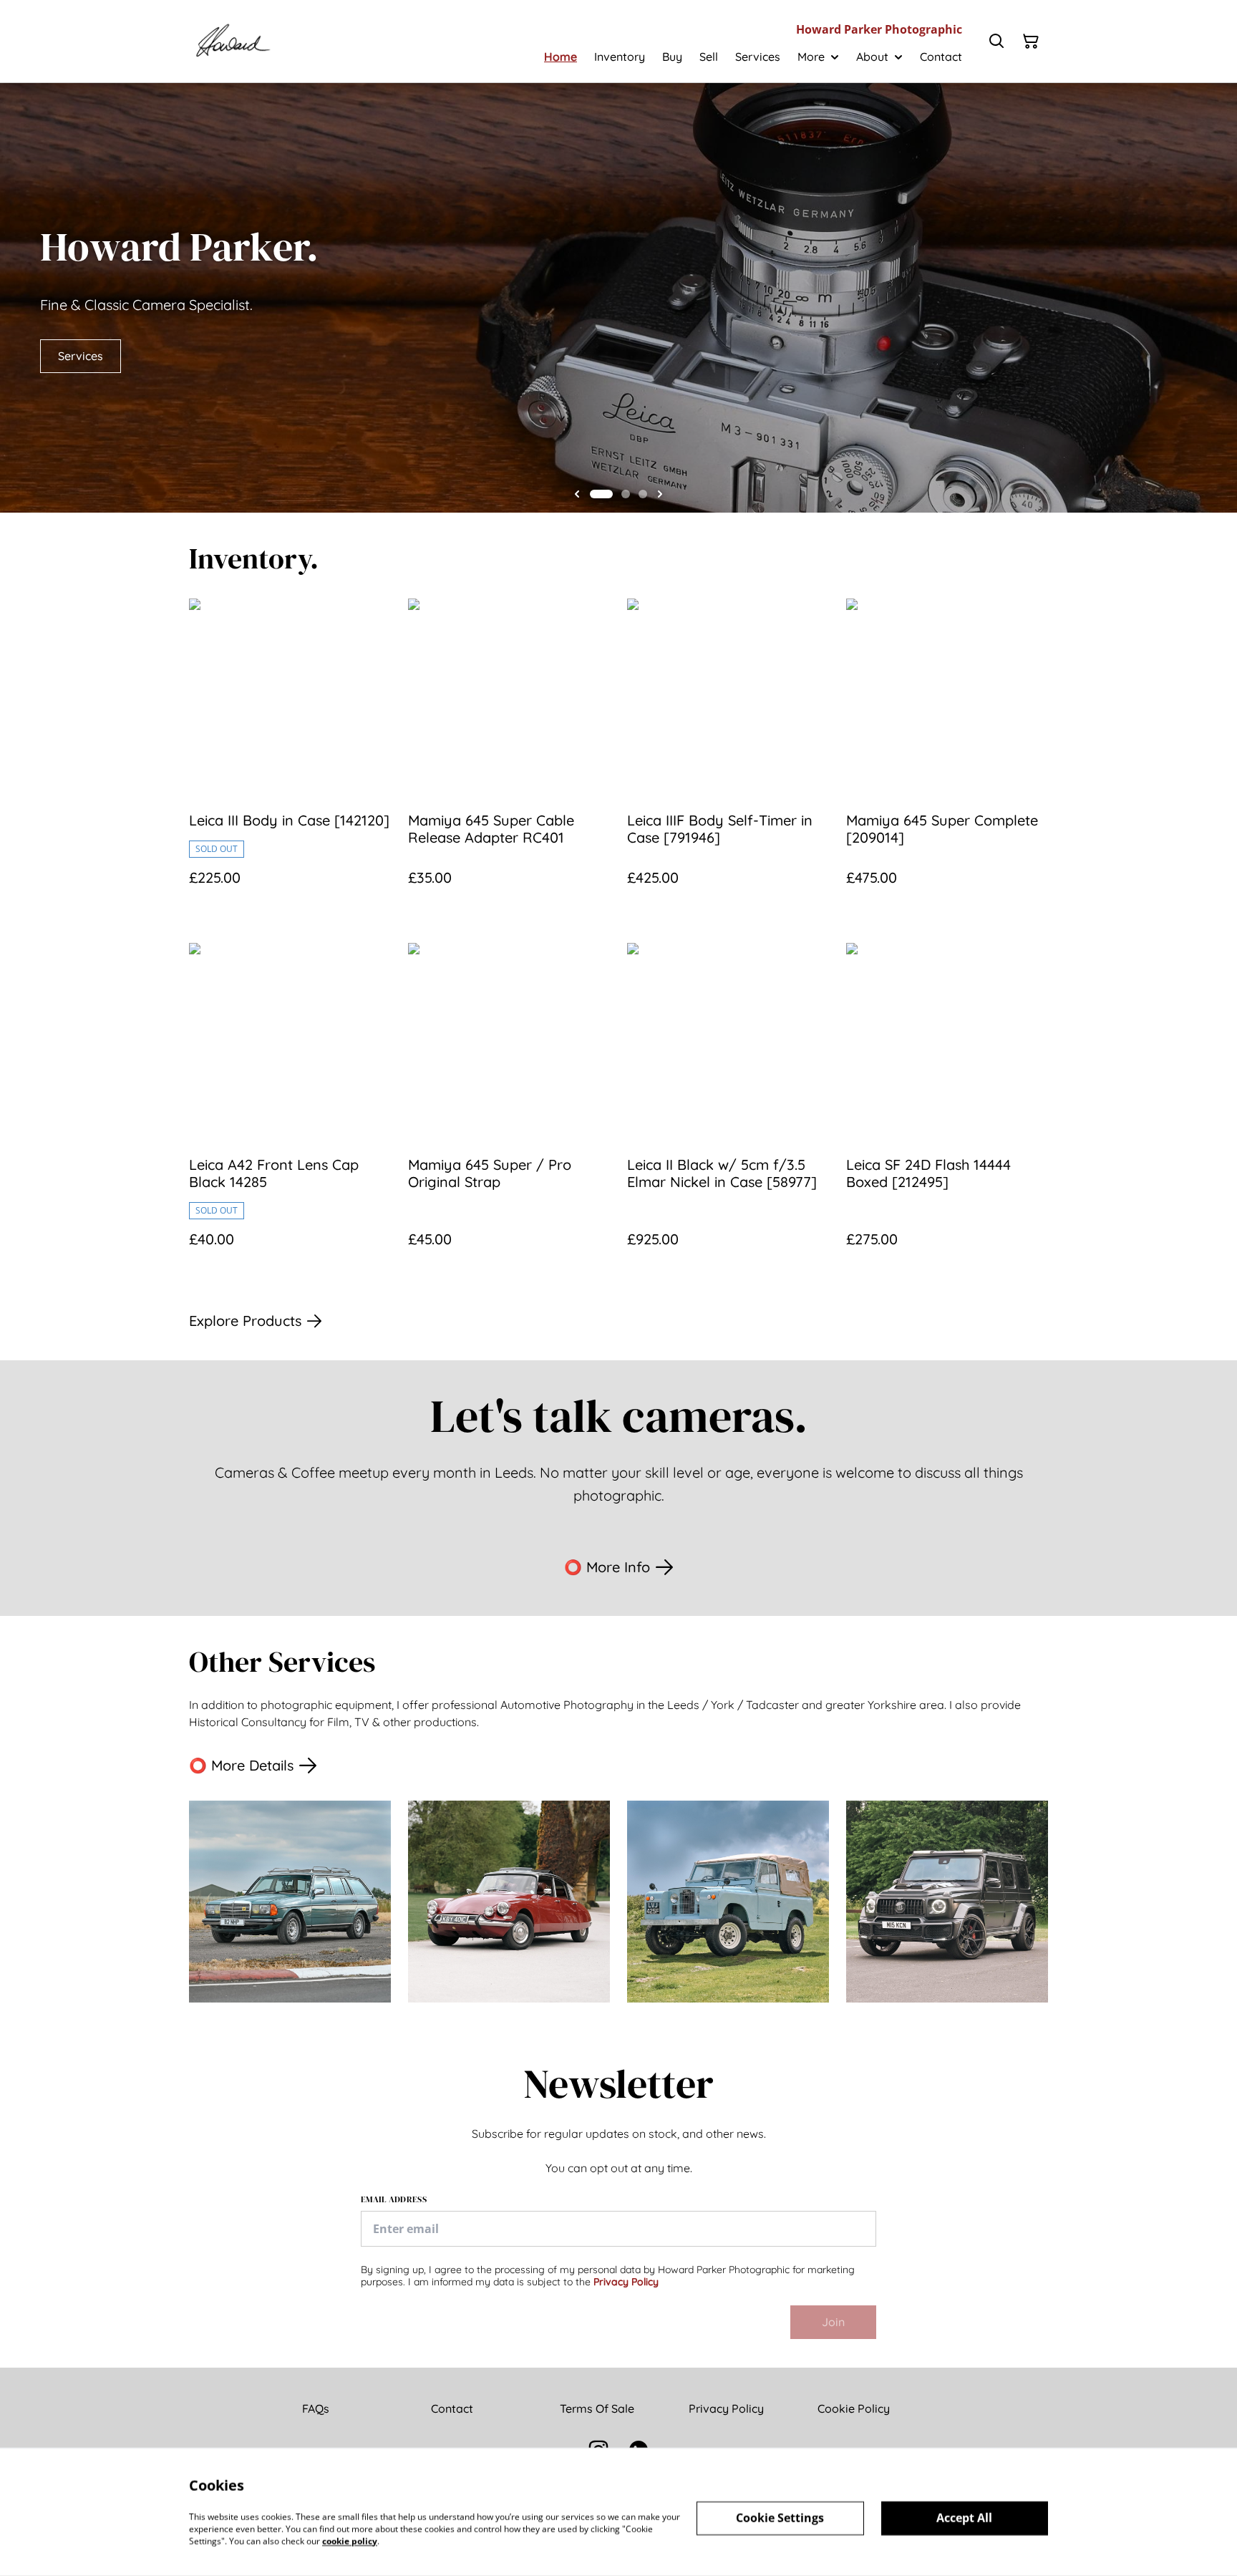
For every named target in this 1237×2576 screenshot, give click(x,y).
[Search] (996, 42)
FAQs (316, 2408)
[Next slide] (660, 494)
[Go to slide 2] (626, 494)
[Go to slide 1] (601, 494)
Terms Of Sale (597, 2408)
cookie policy (350, 2541)
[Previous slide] (577, 494)
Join (833, 2322)
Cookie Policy (854, 2408)
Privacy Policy (626, 2282)
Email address (394, 2199)
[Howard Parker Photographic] (232, 41)
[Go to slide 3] (643, 494)
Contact (452, 2408)
